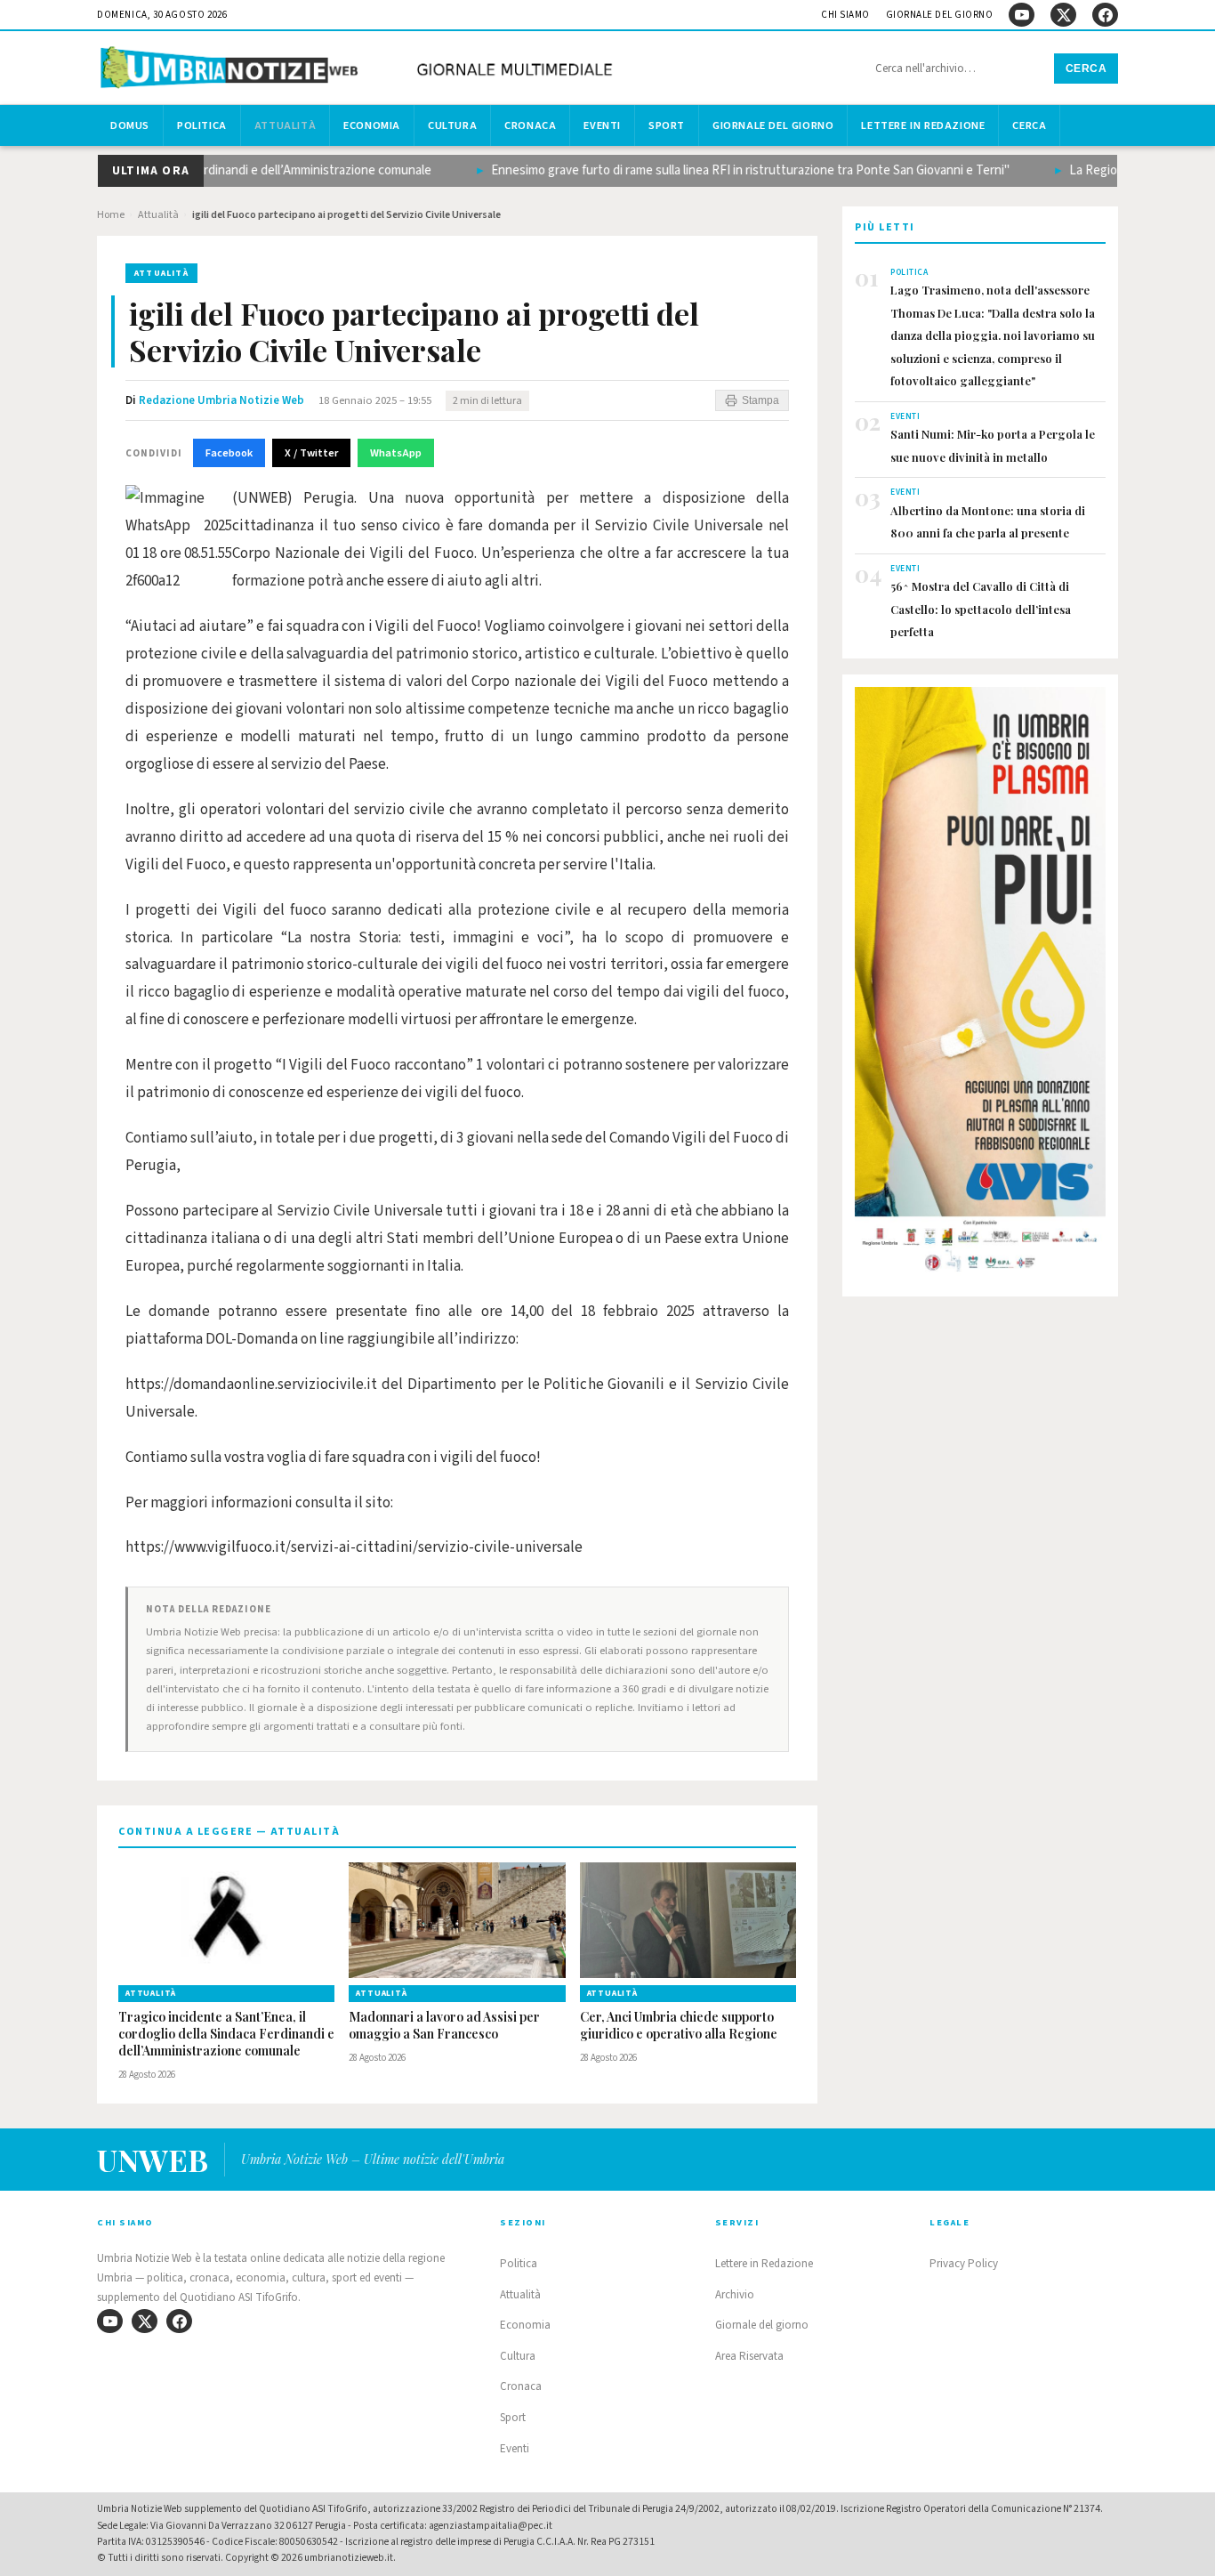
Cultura (452, 125)
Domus (130, 125)
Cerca (1086, 69)
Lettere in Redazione (923, 125)
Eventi (602, 125)
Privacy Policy (964, 2264)
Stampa (760, 400)
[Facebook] (1105, 15)
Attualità (285, 125)
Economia (372, 125)
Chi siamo (845, 15)
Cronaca (530, 125)
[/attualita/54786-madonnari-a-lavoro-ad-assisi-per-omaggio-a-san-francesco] (457, 1920)
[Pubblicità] (980, 985)
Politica (202, 125)
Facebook (229, 453)
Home (111, 215)
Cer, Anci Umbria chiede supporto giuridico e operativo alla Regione (679, 2026)
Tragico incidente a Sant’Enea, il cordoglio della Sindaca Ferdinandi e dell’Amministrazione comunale (226, 2034)
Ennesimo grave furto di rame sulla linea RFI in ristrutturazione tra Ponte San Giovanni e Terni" (724, 170)
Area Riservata (749, 2356)
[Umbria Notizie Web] (359, 70)
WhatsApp (396, 453)
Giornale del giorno (940, 15)
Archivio (735, 2295)
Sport (667, 125)
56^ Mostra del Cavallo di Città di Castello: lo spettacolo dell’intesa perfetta (981, 609)
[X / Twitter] (1063, 15)
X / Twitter (311, 453)
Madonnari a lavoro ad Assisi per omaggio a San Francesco (444, 2026)
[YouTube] (1022, 15)
